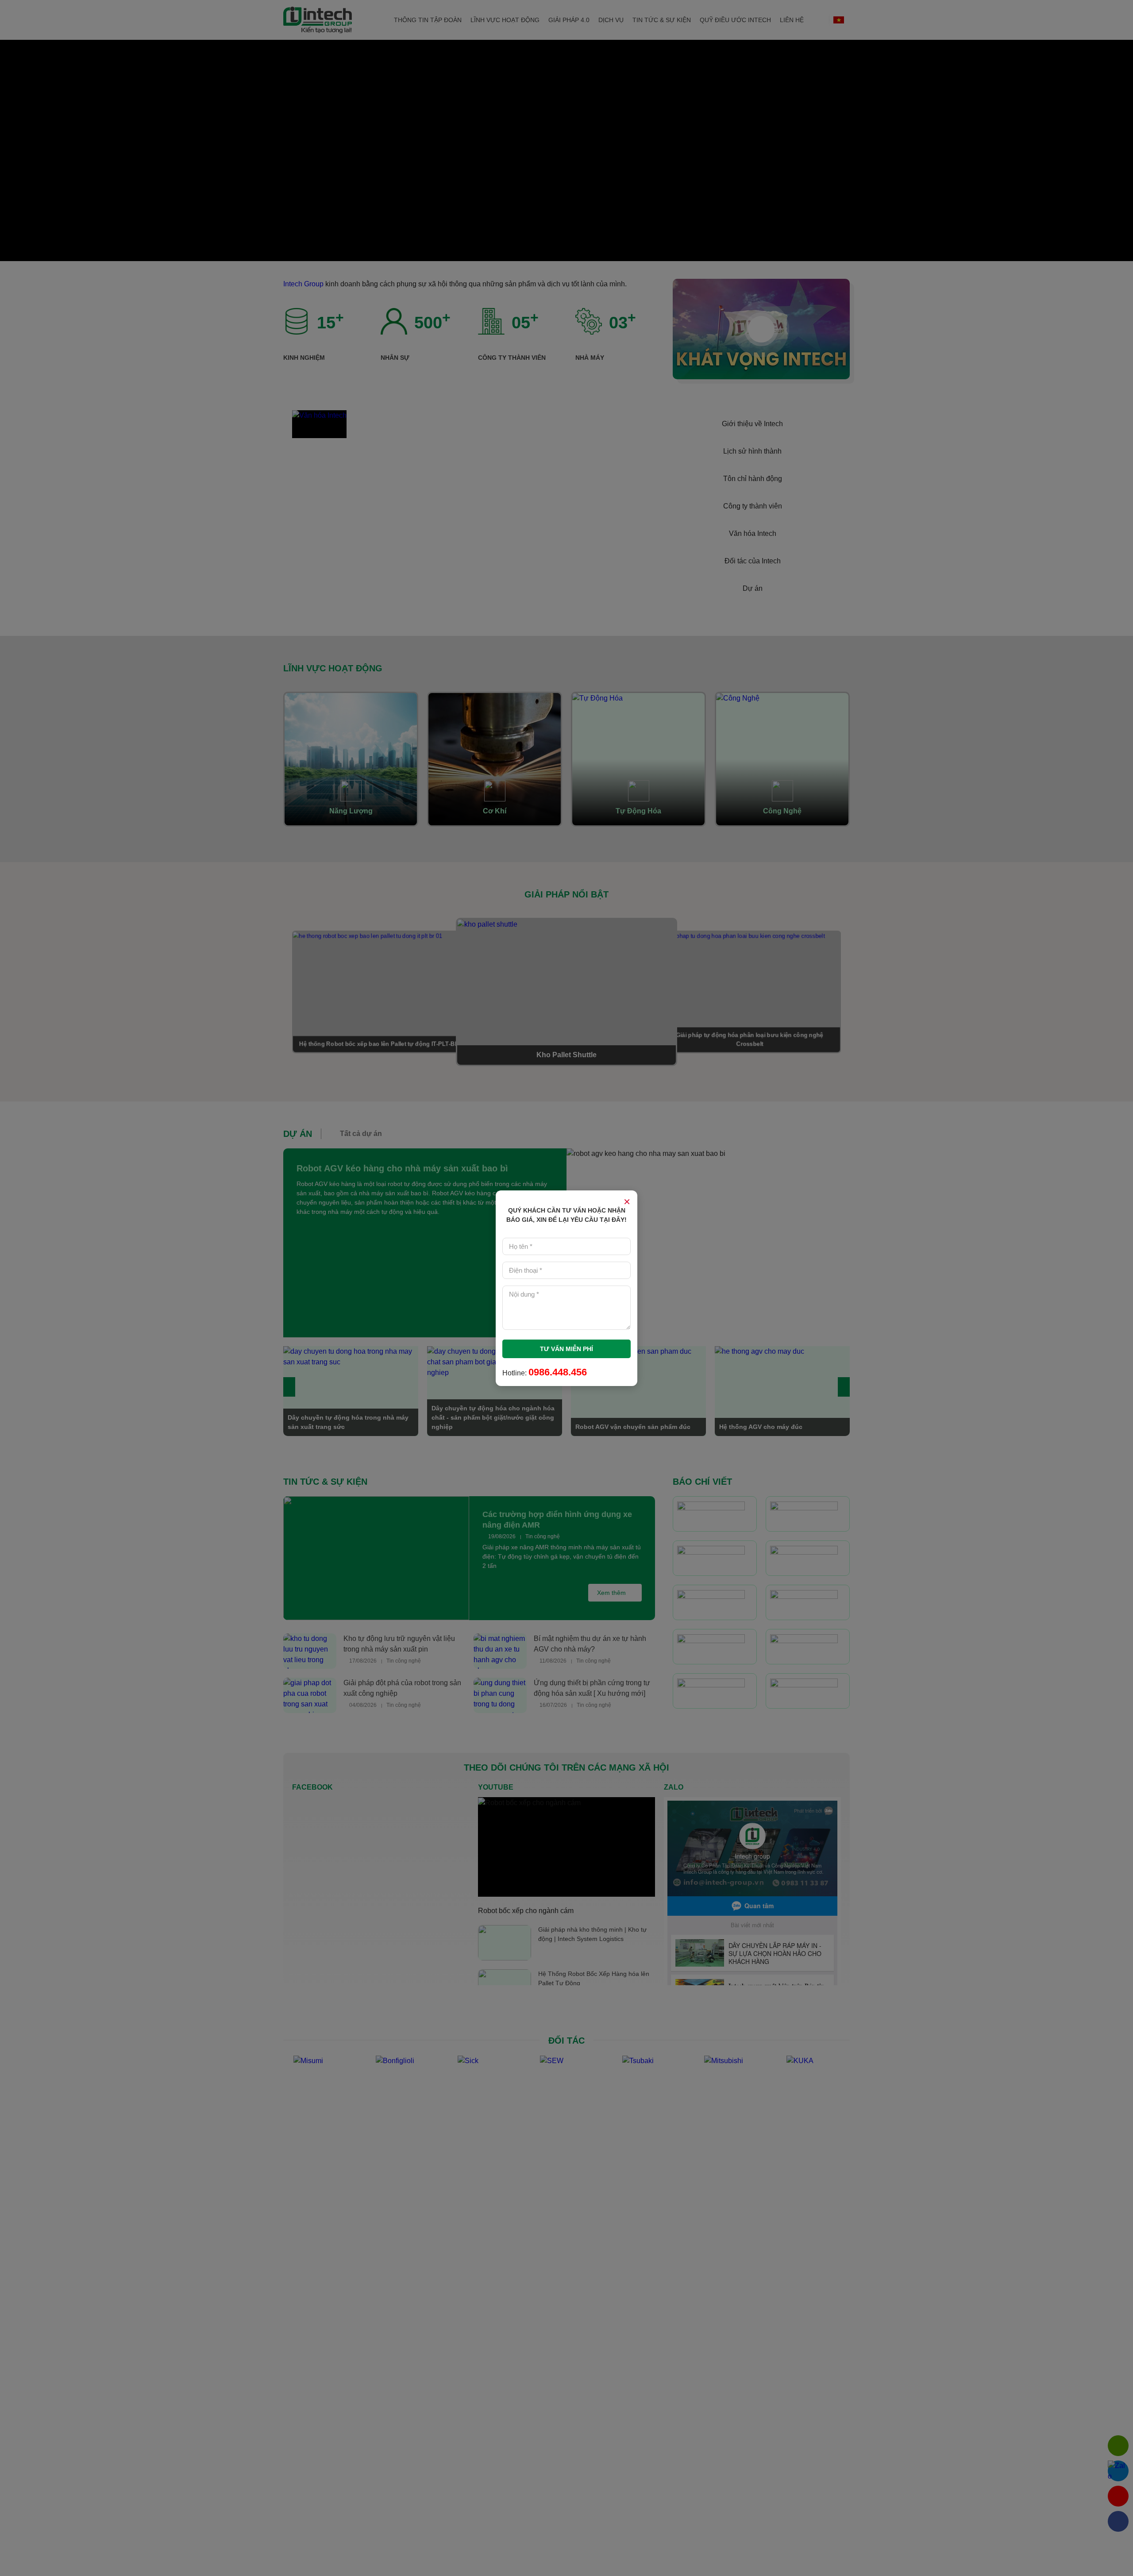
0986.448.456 (558, 1372)
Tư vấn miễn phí (566, 1349)
